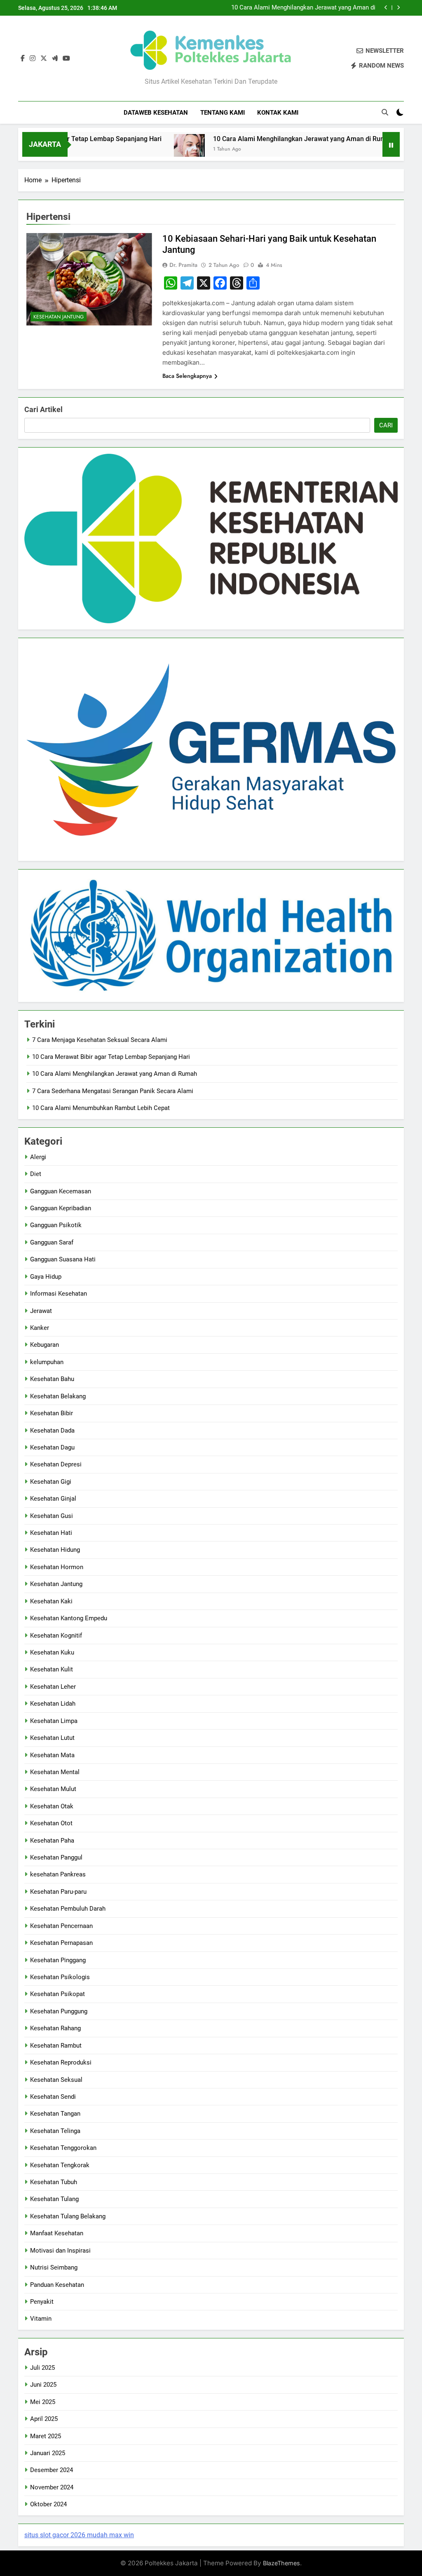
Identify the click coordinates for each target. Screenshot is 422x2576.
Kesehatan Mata (52, 1755)
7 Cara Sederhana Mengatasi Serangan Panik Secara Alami (113, 1091)
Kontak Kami (278, 113)
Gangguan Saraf (52, 1242)
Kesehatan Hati (51, 1533)
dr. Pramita (183, 265)
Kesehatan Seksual (56, 2080)
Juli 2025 (42, 2368)
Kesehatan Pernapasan (61, 1943)
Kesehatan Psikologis (60, 1977)
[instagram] (33, 59)
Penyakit (42, 2302)
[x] (44, 59)
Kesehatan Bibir (52, 1413)
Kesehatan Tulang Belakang (68, 2216)
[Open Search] (385, 112)
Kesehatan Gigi (51, 1482)
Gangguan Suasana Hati (63, 1259)
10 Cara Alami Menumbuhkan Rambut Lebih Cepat (101, 1108)
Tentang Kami (223, 113)
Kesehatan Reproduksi (61, 2062)
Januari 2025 (48, 2453)
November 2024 (52, 2487)
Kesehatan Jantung (59, 317)
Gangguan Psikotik (56, 1225)
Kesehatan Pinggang (58, 1960)
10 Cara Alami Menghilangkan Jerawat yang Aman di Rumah (303, 8)
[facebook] (23, 59)
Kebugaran (45, 1345)
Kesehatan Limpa (54, 1721)
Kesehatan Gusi (52, 1516)
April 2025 (44, 2419)
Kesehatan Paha (52, 1841)
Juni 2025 (43, 2385)
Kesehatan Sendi (53, 2097)
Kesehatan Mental (55, 1772)
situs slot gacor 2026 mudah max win (79, 2535)
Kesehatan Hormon (57, 1567)
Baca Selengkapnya (187, 376)
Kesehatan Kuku (52, 1652)
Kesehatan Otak (52, 1806)
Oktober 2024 (48, 2504)
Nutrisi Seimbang (54, 2267)
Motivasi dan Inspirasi (60, 2251)
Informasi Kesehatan (59, 1294)
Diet (36, 1174)
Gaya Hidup (46, 1277)
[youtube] (66, 59)
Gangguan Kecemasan (61, 1191)
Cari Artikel (43, 409)
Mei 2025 (43, 2402)
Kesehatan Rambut (56, 2046)
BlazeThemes (281, 2563)
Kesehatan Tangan (55, 2114)
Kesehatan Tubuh (54, 2182)
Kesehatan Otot (51, 1823)
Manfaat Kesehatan (57, 2233)
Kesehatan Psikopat (57, 1994)
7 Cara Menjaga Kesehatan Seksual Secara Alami (100, 1040)
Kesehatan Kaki (51, 1601)
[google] (55, 59)
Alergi (38, 1157)
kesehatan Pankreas (58, 1874)
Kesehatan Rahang (55, 2028)
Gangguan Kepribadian (61, 1208)
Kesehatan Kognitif (56, 1636)
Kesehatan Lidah (53, 1704)
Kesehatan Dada (52, 1431)
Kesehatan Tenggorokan (63, 2148)
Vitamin (41, 2319)
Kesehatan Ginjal (53, 1499)
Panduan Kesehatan (57, 2285)
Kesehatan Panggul (56, 1857)
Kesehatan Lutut (52, 1738)
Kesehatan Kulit (52, 1669)
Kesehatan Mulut (53, 1789)
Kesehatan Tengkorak (60, 2165)
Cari (386, 425)
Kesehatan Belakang (58, 1396)
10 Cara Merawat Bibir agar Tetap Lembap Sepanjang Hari (111, 1057)
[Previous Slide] (386, 8)
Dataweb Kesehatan (156, 113)
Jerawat (41, 1311)
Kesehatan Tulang (54, 2199)
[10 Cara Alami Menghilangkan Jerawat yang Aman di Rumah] (149, 150)
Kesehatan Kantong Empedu (69, 1618)
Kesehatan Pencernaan (61, 1926)
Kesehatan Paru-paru (58, 1892)
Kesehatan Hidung (55, 1550)
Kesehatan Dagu (52, 1447)
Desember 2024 (52, 2470)
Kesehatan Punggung (59, 2011)
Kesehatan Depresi (56, 1464)
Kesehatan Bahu (52, 1379)
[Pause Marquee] (391, 144)
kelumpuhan (47, 1362)
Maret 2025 (46, 2436)
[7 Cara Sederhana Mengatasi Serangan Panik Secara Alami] (381, 150)
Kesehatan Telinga (55, 2131)
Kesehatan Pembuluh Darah (68, 1909)
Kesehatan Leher (53, 1687)
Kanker (40, 1328)
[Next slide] (398, 8)
